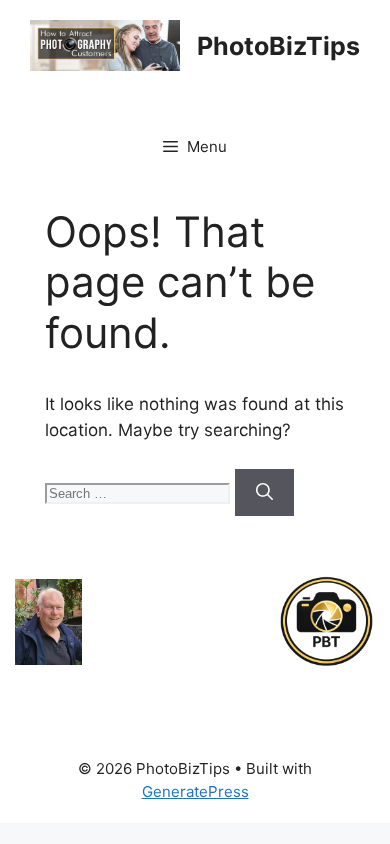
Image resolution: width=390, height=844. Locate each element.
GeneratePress (195, 791)
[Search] (264, 493)
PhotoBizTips (278, 46)
